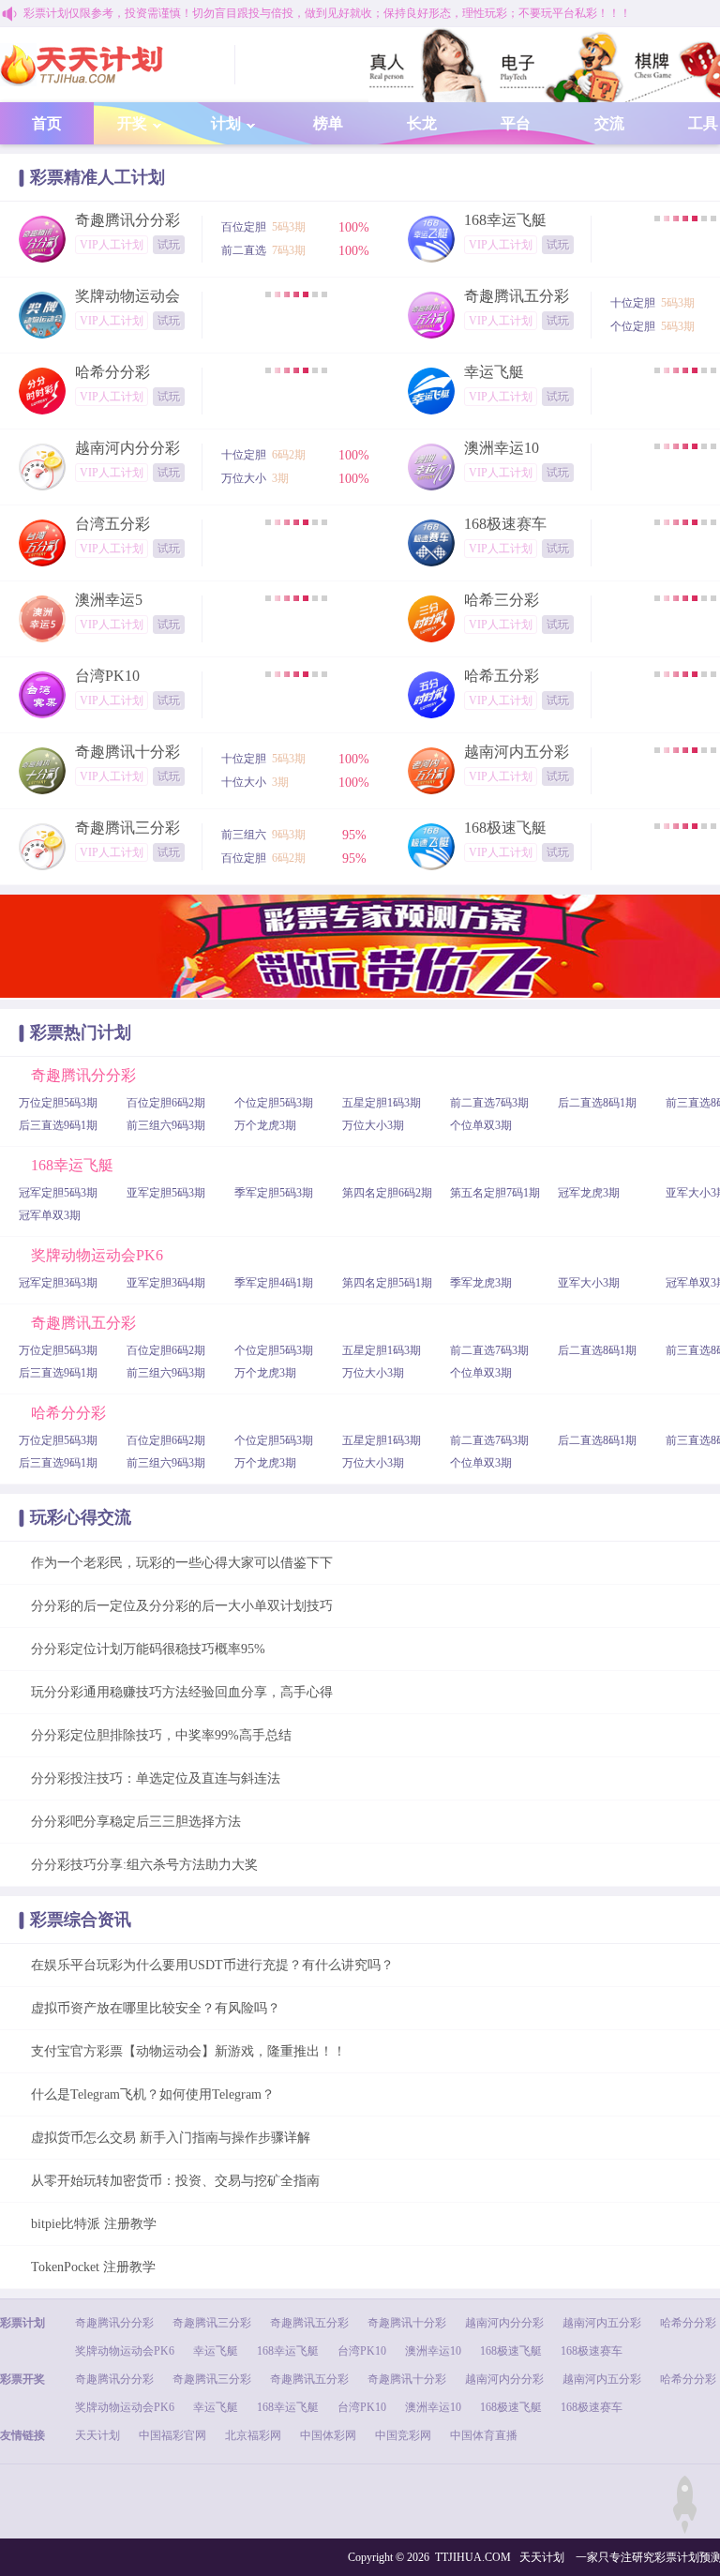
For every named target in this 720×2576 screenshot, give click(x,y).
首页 (47, 123)
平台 (516, 123)
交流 (609, 123)
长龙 (422, 123)
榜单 (328, 123)
